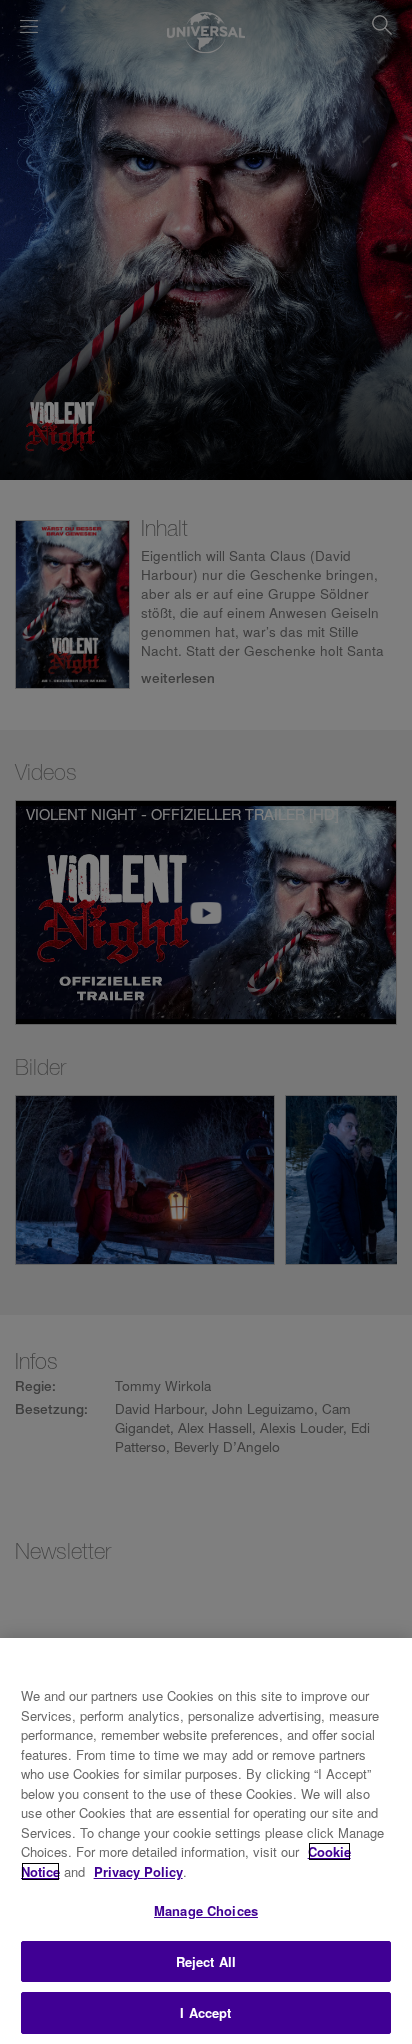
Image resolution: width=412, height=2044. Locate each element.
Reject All (206, 1961)
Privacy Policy (138, 1871)
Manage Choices (206, 1910)
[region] (206, 1841)
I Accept (205, 2012)
